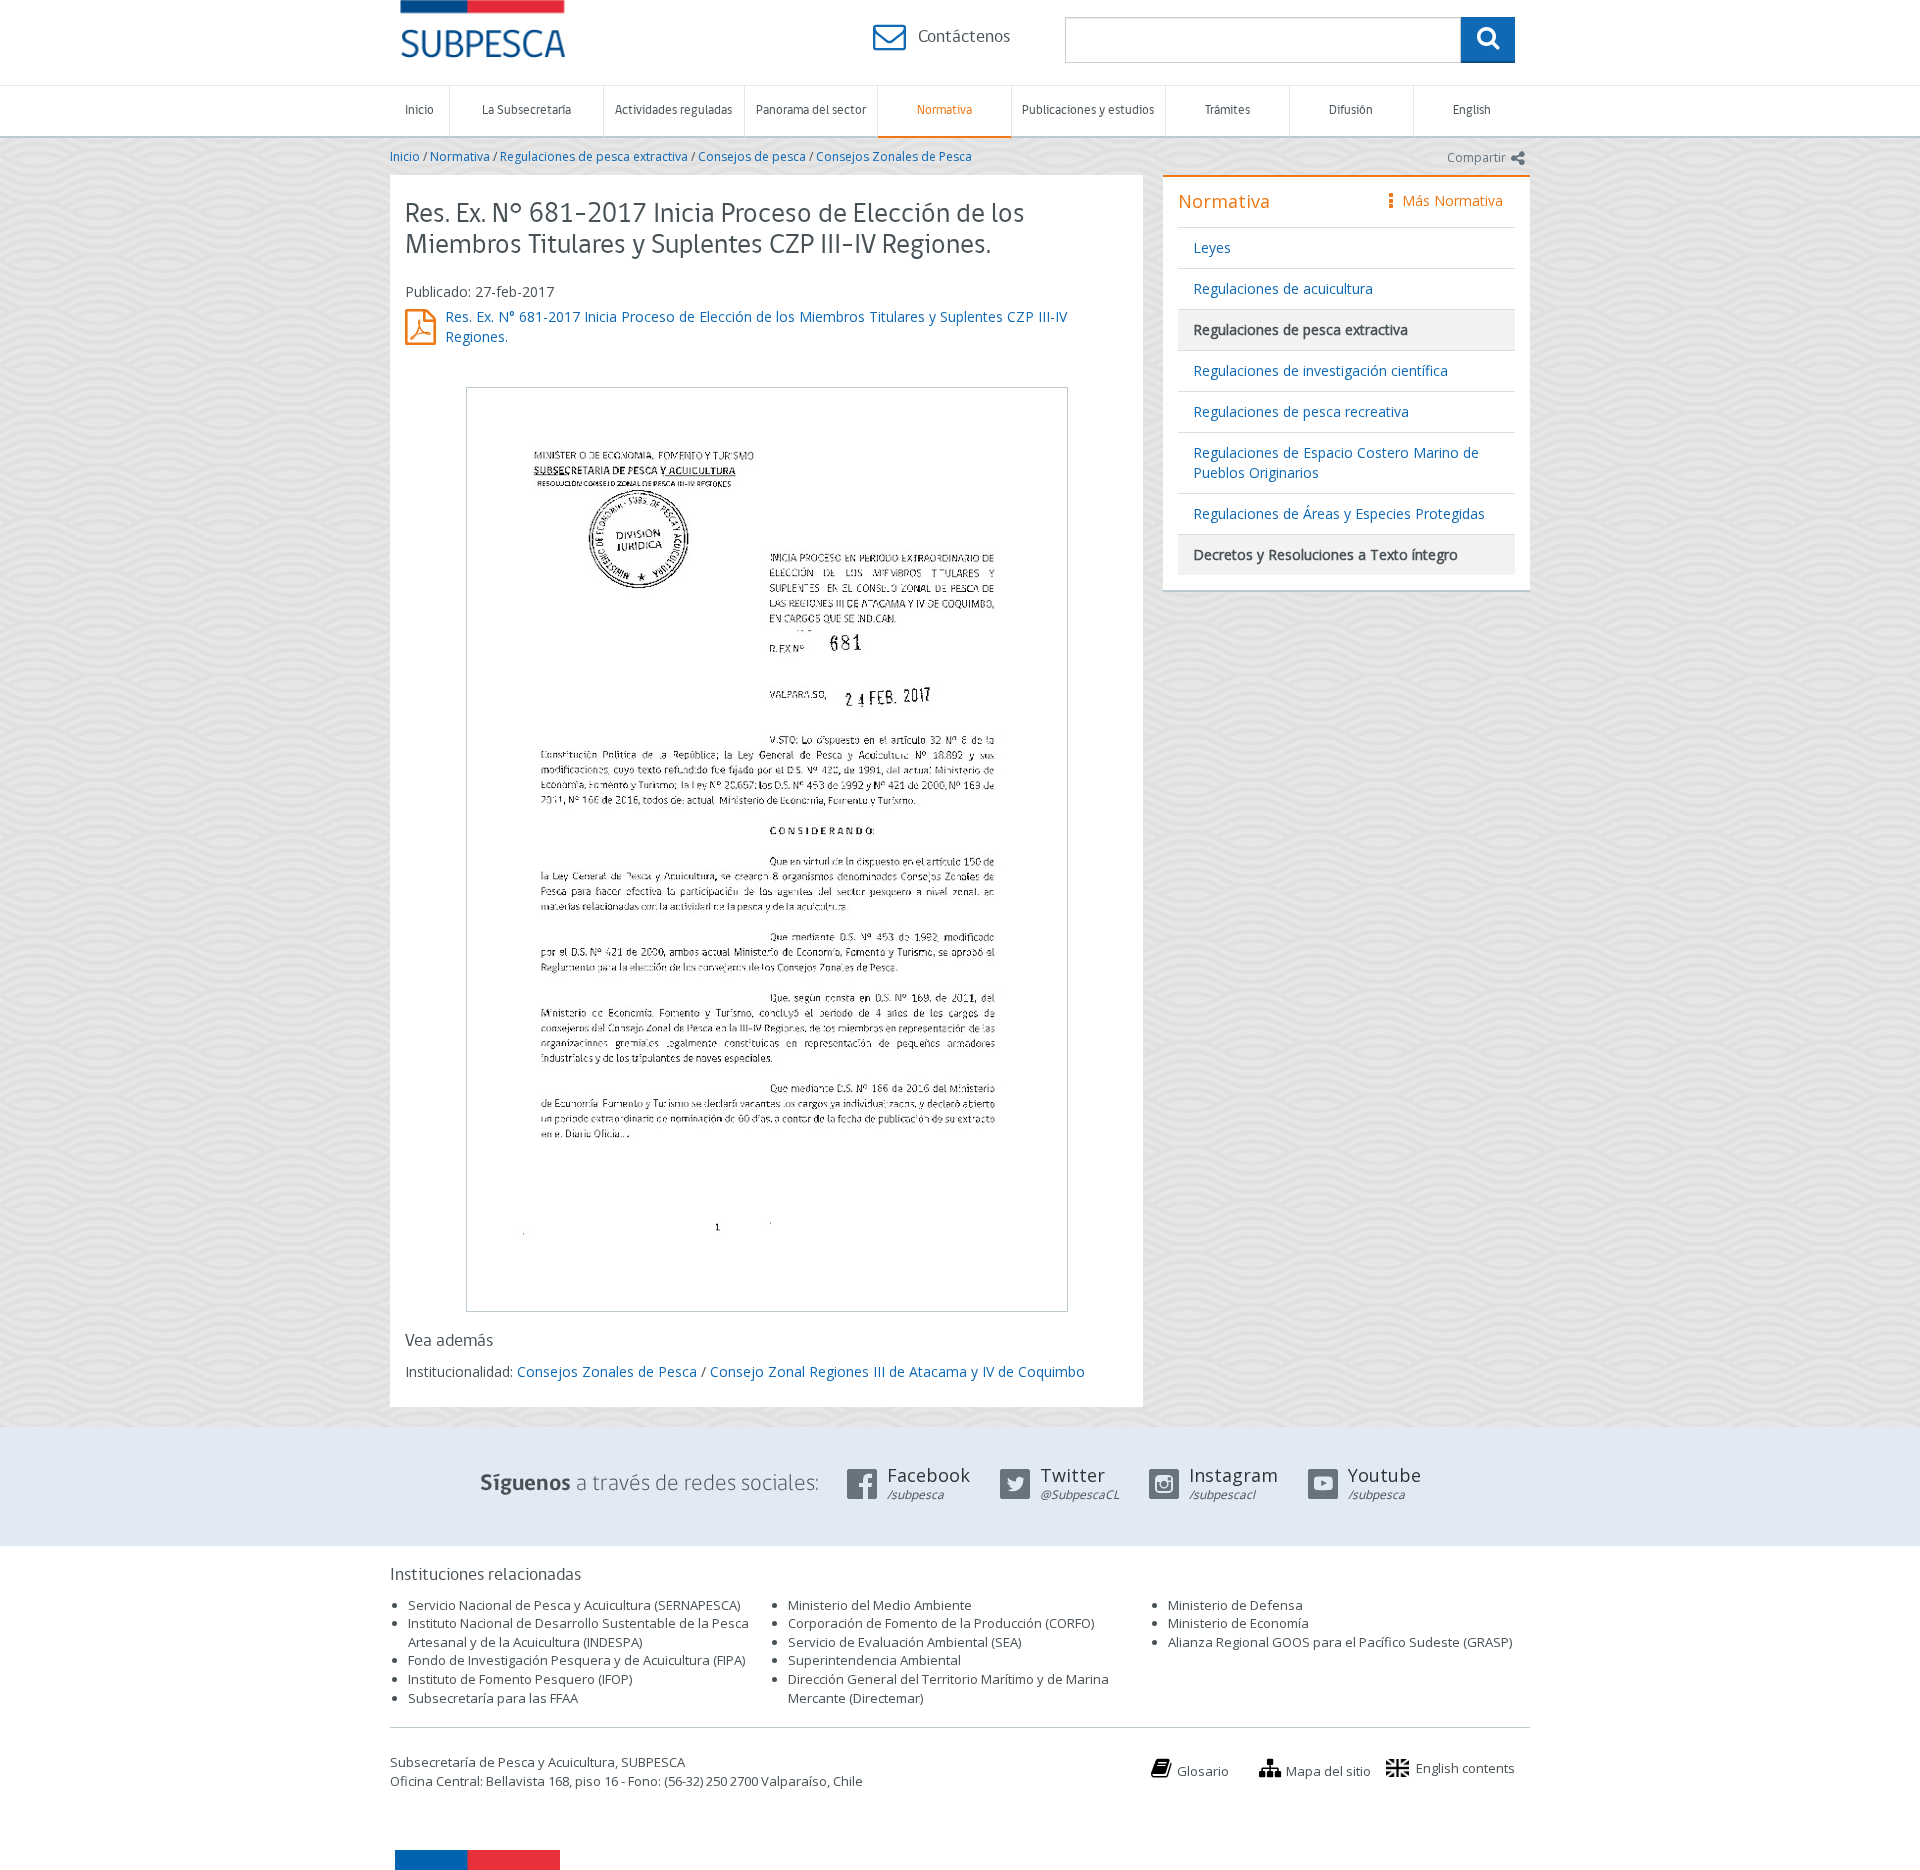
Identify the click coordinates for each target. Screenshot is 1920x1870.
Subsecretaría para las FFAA (493, 1698)
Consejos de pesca (752, 156)
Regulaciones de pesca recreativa (1301, 411)
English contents (1465, 1768)
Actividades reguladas (673, 110)
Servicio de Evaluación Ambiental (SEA (903, 1642)
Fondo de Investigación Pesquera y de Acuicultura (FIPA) (576, 1660)
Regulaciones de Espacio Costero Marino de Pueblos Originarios (1336, 462)
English (1472, 110)
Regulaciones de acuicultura (1283, 288)
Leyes (1212, 247)
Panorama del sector (811, 110)
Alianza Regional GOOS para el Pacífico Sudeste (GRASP (1338, 1642)
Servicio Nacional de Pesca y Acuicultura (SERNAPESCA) (574, 1605)
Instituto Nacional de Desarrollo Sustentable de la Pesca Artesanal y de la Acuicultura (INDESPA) (578, 1632)
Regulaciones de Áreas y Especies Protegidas (1339, 513)
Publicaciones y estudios (1088, 110)
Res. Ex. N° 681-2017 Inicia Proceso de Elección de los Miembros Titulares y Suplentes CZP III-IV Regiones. (756, 326)
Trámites (1227, 110)
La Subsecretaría (526, 110)
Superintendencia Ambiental (874, 1660)
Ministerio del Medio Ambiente (880, 1605)
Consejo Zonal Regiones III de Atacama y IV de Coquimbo (897, 1371)
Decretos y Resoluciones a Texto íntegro (1325, 554)
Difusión (1351, 110)
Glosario (1203, 1771)
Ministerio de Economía (1238, 1623)
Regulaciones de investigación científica (1320, 370)
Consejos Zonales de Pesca (894, 156)
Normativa (944, 110)
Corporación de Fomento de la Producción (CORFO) (941, 1623)
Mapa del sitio (1328, 1771)
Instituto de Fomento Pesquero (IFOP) (520, 1679)
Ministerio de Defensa (1235, 1605)
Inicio (419, 110)
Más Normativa (1447, 200)
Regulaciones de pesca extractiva (594, 156)
